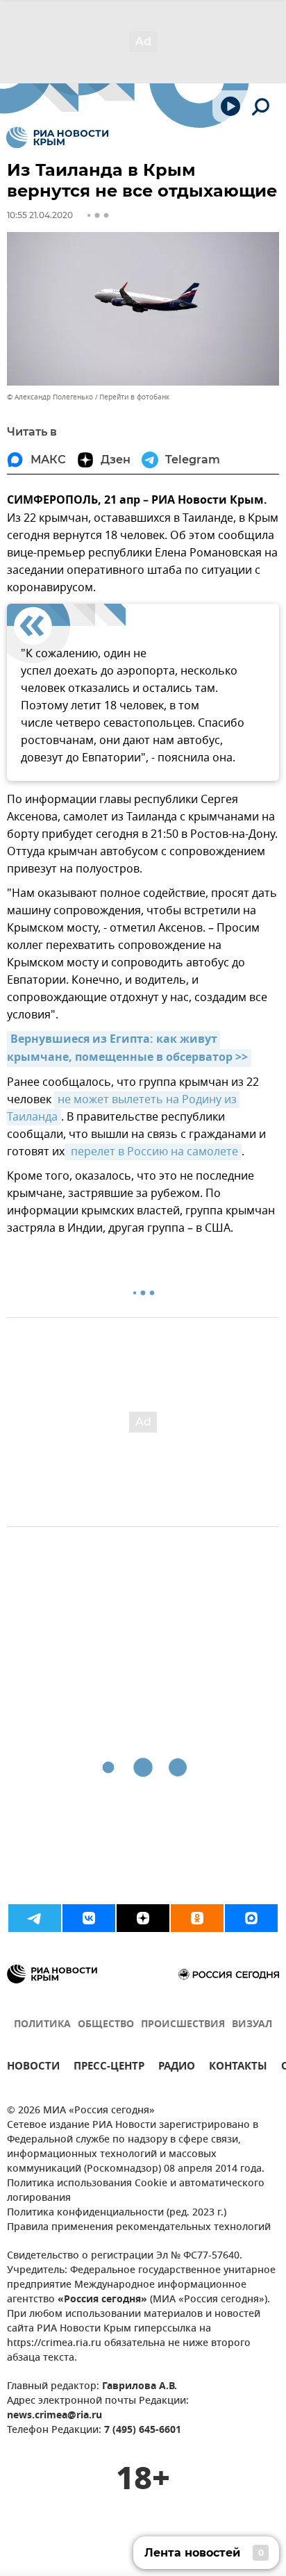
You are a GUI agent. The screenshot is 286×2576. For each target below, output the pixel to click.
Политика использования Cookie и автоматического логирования (136, 2191)
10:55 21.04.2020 (40, 215)
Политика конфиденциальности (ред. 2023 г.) (117, 2213)
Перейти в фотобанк (134, 397)
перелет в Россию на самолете (153, 1152)
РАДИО (177, 2068)
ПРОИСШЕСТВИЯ (183, 2025)
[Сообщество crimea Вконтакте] (89, 1918)
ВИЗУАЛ (252, 2025)
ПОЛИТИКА (42, 2025)
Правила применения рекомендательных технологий (139, 2228)
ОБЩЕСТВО (106, 2025)
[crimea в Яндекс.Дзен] (143, 1918)
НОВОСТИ (33, 2068)
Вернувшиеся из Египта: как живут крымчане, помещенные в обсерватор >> (127, 1049)
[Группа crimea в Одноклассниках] (197, 1918)
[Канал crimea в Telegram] (35, 1918)
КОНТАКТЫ (238, 2068)
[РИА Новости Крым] (57, 138)
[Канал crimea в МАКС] (251, 1918)
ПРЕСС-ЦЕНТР (109, 2068)
